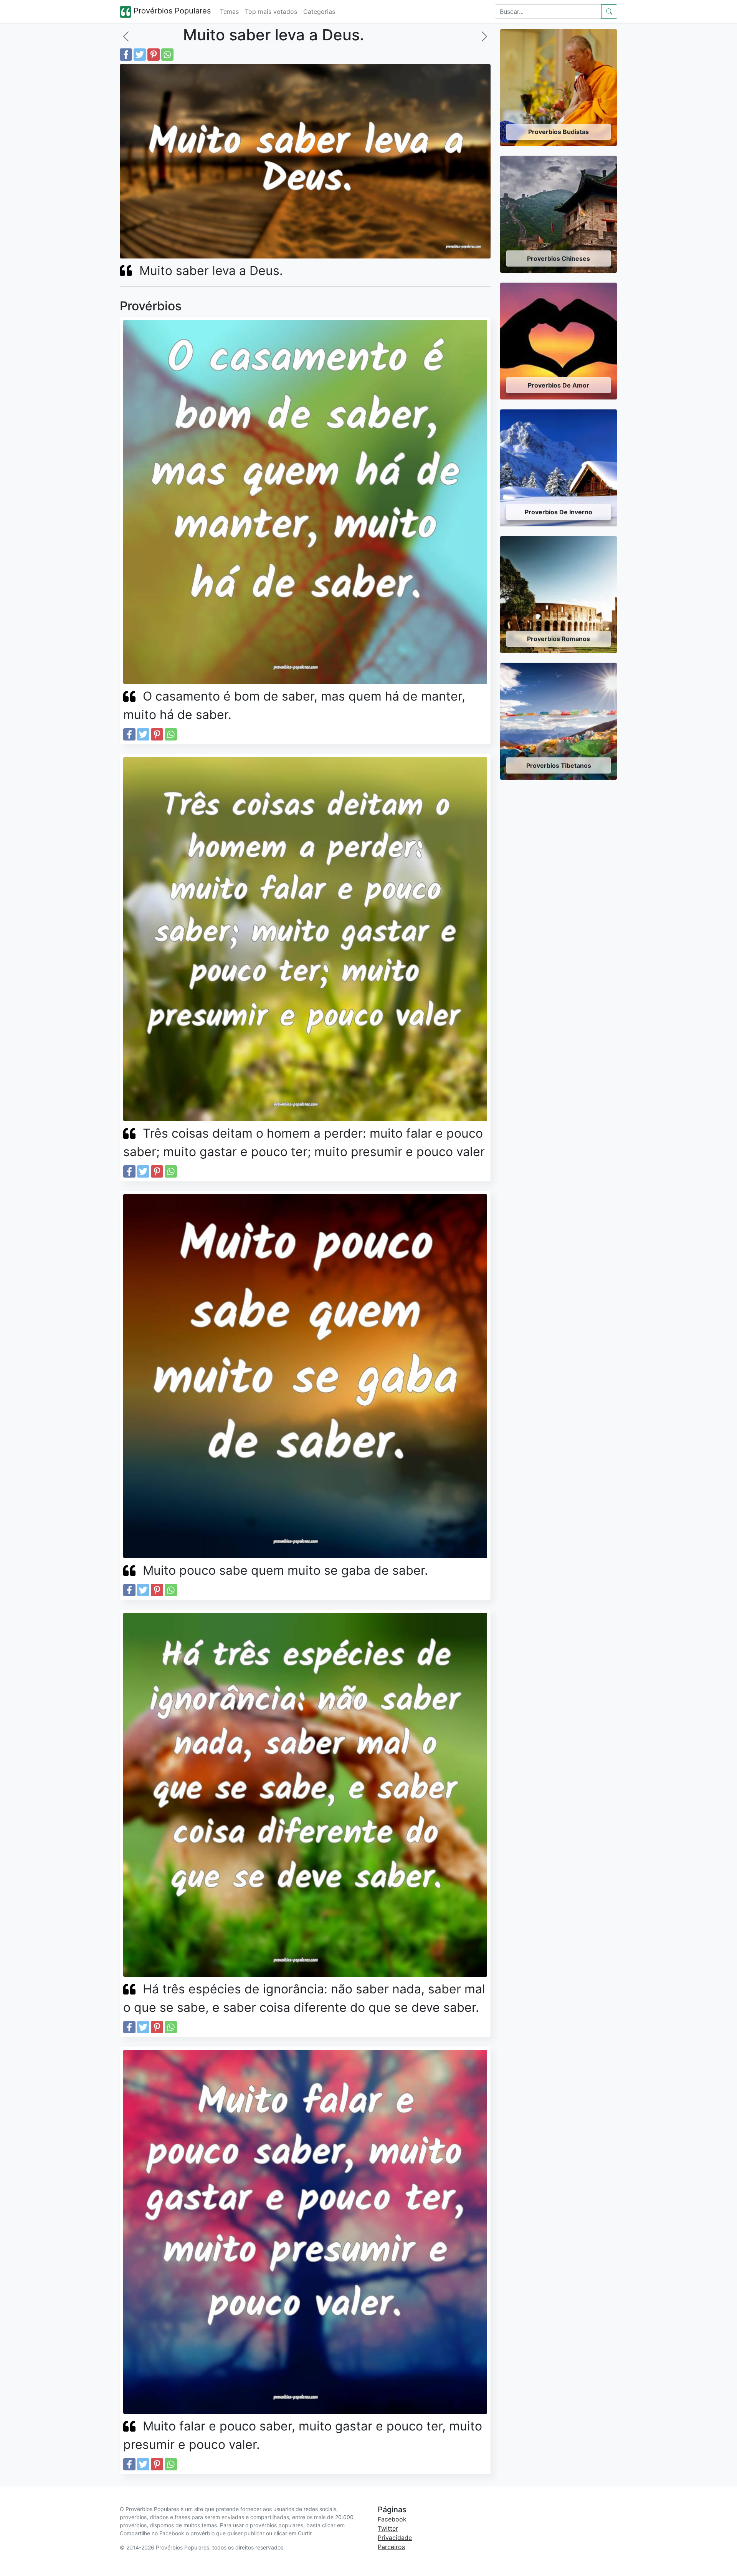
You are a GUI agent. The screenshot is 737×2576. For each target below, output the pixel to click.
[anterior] (126, 36)
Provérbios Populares (171, 11)
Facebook (392, 2519)
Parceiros (391, 2547)
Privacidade (395, 2538)
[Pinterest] (154, 55)
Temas (229, 12)
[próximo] (484, 36)
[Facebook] (126, 55)
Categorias (319, 12)
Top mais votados (271, 12)
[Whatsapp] (167, 55)
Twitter (388, 2528)
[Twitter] (140, 55)
